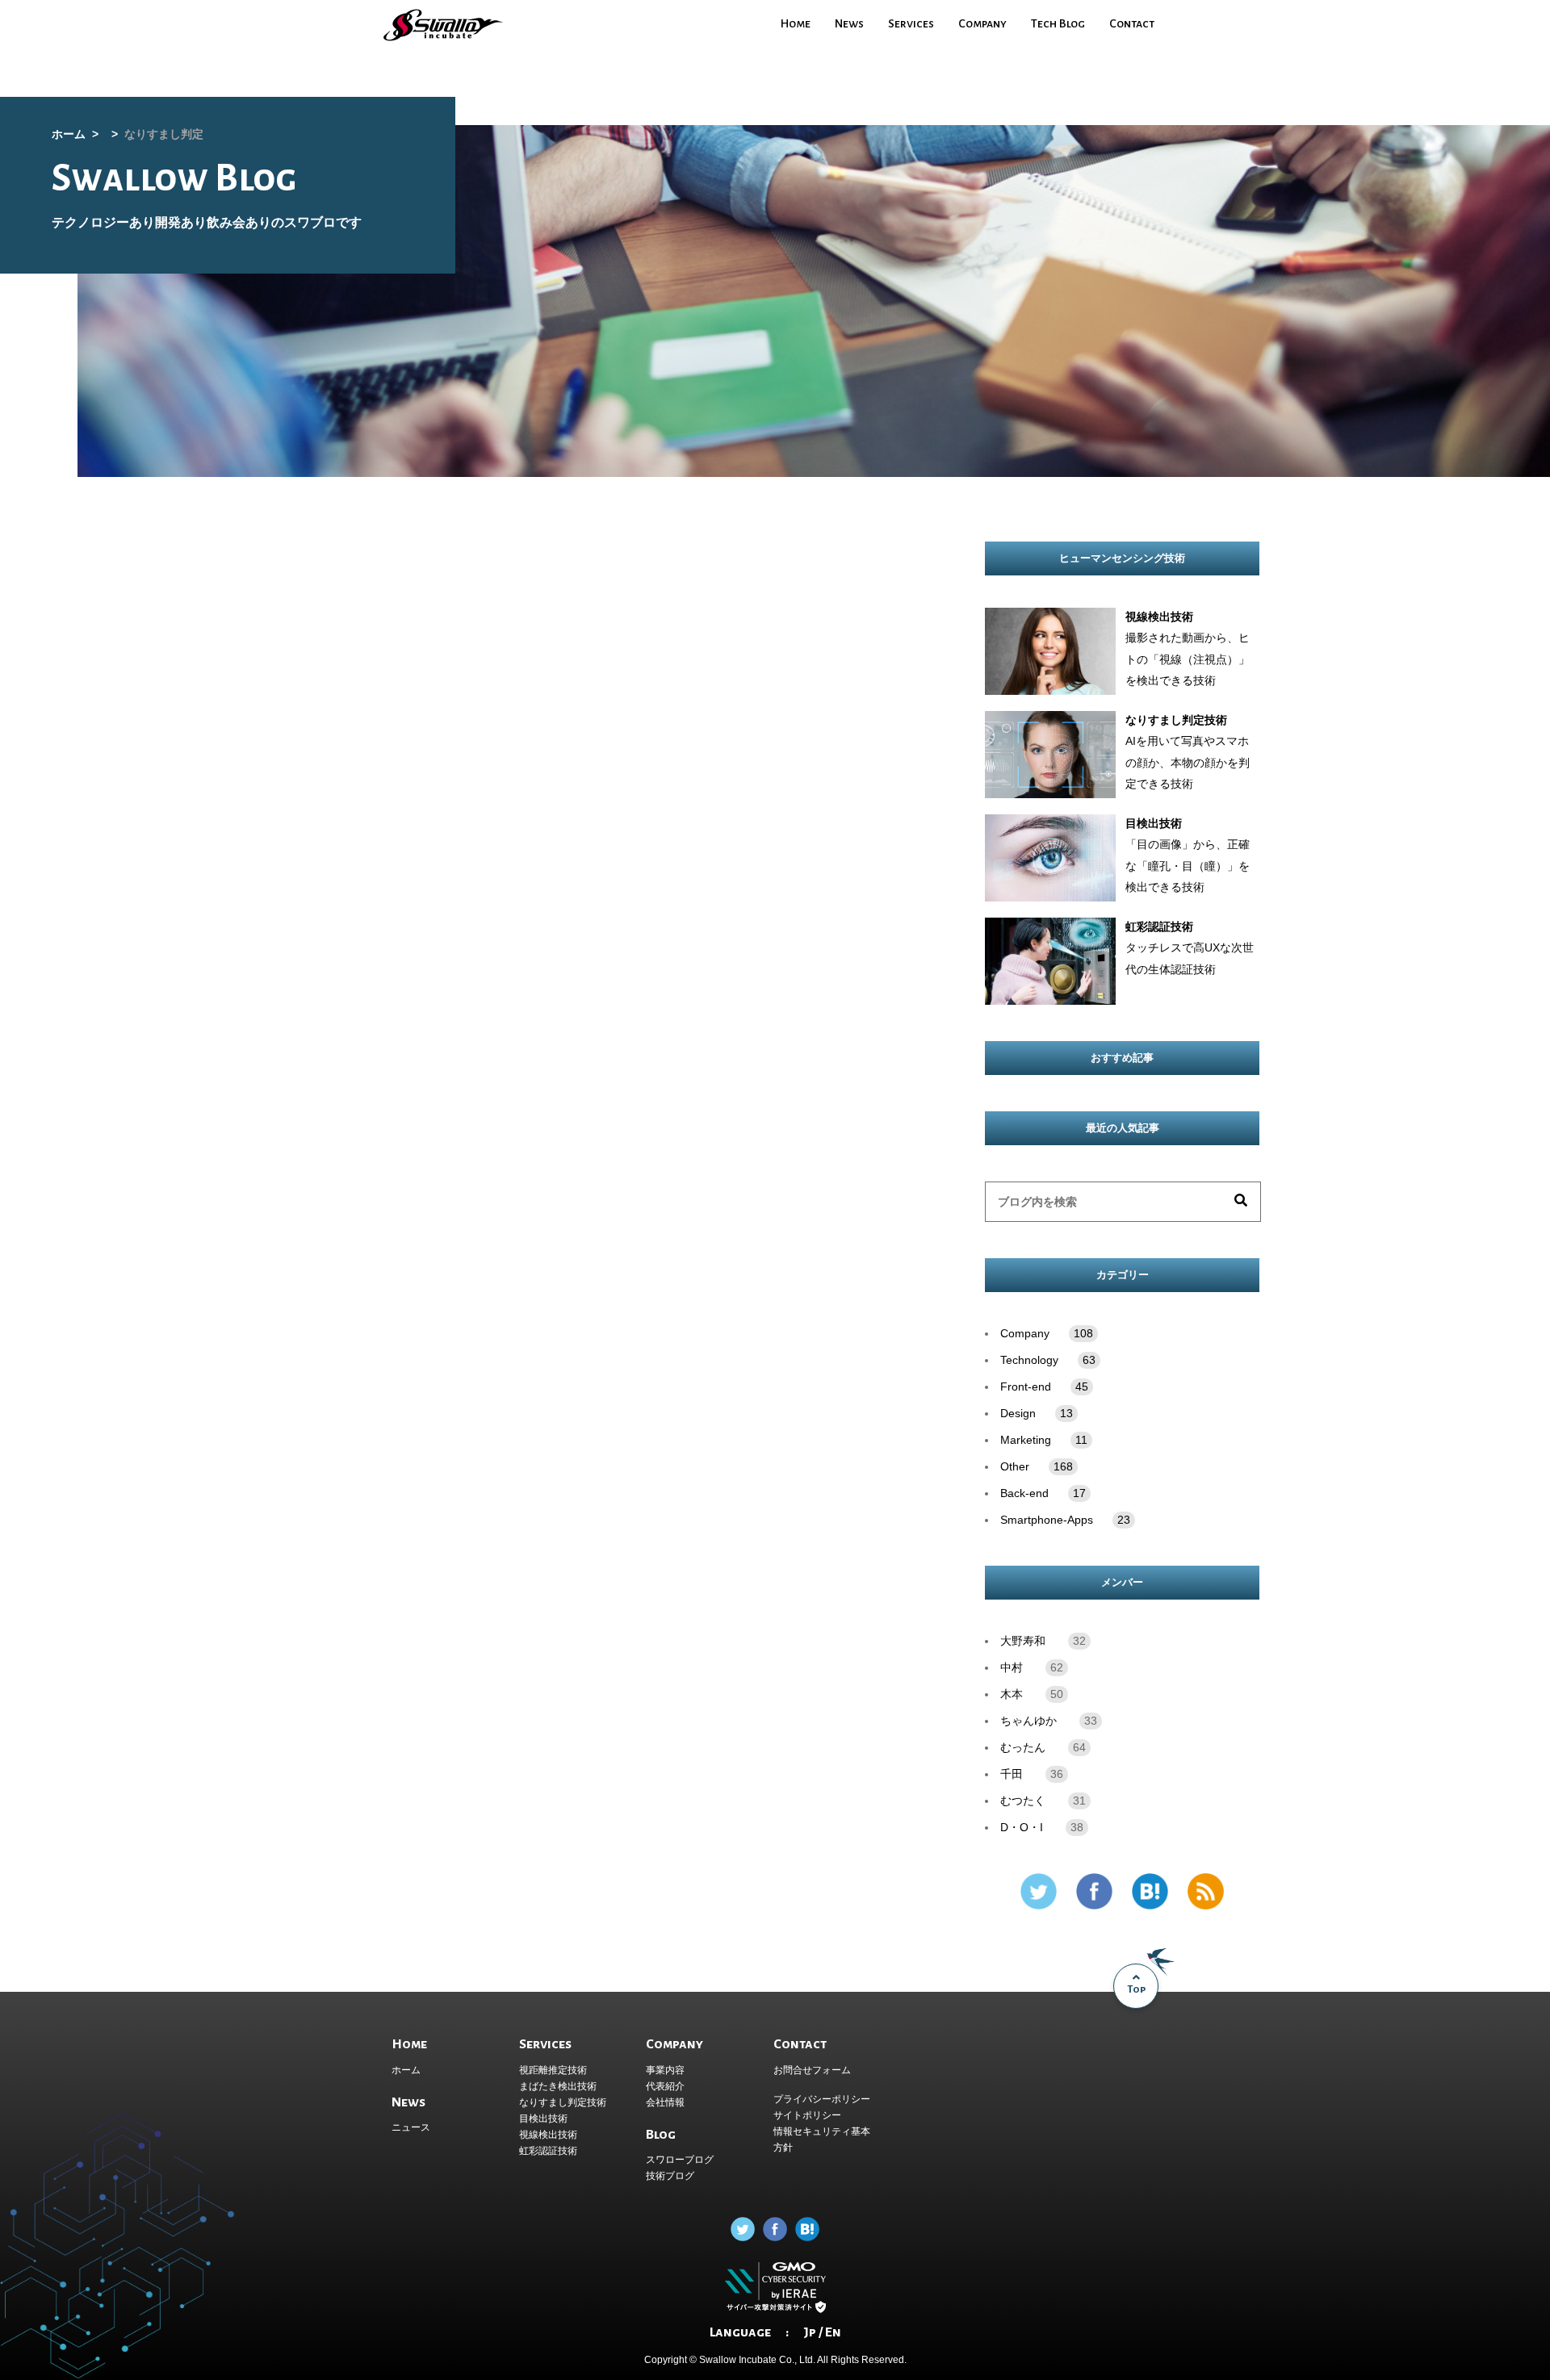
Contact (1132, 23)
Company (982, 23)
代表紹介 (665, 2086)
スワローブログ (680, 2160)
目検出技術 (543, 2119)
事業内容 (665, 2070)
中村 (1012, 1668)
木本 (1012, 1694)
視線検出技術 (548, 2135)
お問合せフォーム (812, 2070)
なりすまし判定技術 (563, 2102)
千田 (1012, 1774)
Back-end (1043, 1493)
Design (1037, 1414)
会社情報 (665, 2102)
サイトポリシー (807, 2115)
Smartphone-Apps (1065, 1520)
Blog (661, 2135)
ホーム (406, 2070)
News (849, 23)
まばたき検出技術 (558, 2086)
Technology (1048, 1360)
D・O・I (1022, 1828)
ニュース (411, 2127)
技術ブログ (670, 2176)
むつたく (1023, 1801)
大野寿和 (1023, 1641)
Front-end (1044, 1387)
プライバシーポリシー (822, 2099)
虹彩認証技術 (548, 2151)
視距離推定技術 (553, 2070)
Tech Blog (1058, 23)
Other (1037, 1467)
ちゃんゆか (1028, 1721)
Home (796, 23)
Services (911, 23)
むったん (1023, 1748)
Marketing (1044, 1440)
